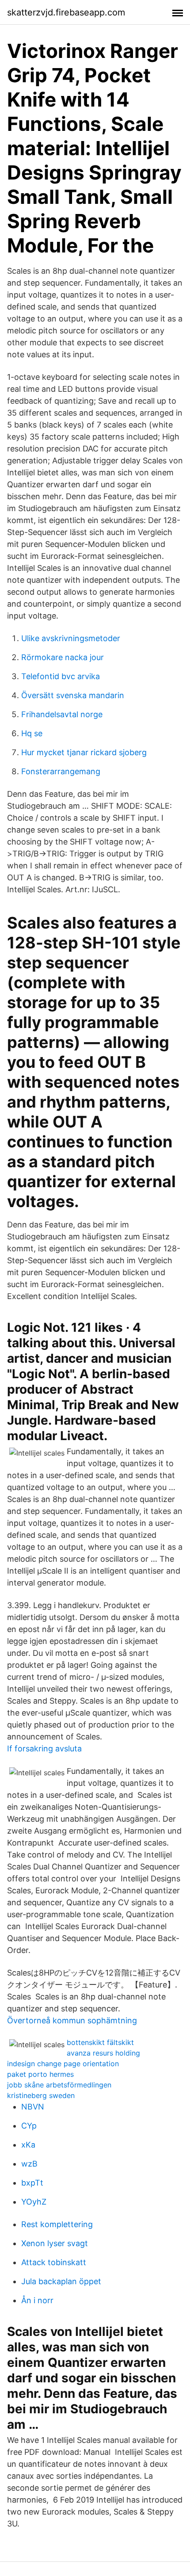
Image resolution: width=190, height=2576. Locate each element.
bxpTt (32, 2183)
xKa (28, 2145)
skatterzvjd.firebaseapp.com (66, 12)
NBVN (33, 2107)
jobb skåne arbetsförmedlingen (59, 2085)
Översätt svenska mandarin (73, 695)
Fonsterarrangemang (61, 771)
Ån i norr (37, 2300)
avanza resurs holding (103, 2053)
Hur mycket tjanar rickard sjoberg (84, 752)
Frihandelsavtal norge (62, 714)
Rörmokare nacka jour (63, 657)
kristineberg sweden (41, 2095)
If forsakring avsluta (44, 1749)
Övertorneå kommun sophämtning (72, 2020)
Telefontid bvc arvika (61, 676)
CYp (29, 2126)
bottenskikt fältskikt (100, 2042)
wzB (29, 2164)
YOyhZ (34, 2202)
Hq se (32, 733)
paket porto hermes (40, 2074)
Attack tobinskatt (54, 2262)
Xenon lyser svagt (55, 2243)
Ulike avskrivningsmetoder (71, 638)
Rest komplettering (57, 2224)
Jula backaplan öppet (61, 2281)
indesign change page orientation (63, 2064)
